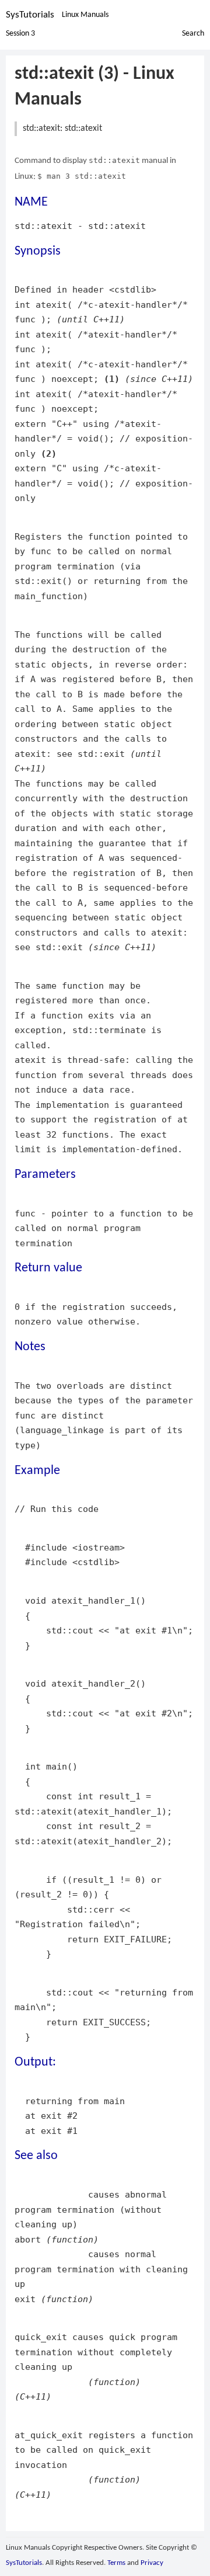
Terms (116, 2563)
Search (193, 34)
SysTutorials (30, 15)
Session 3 (20, 34)
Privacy (152, 2563)
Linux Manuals (85, 15)
